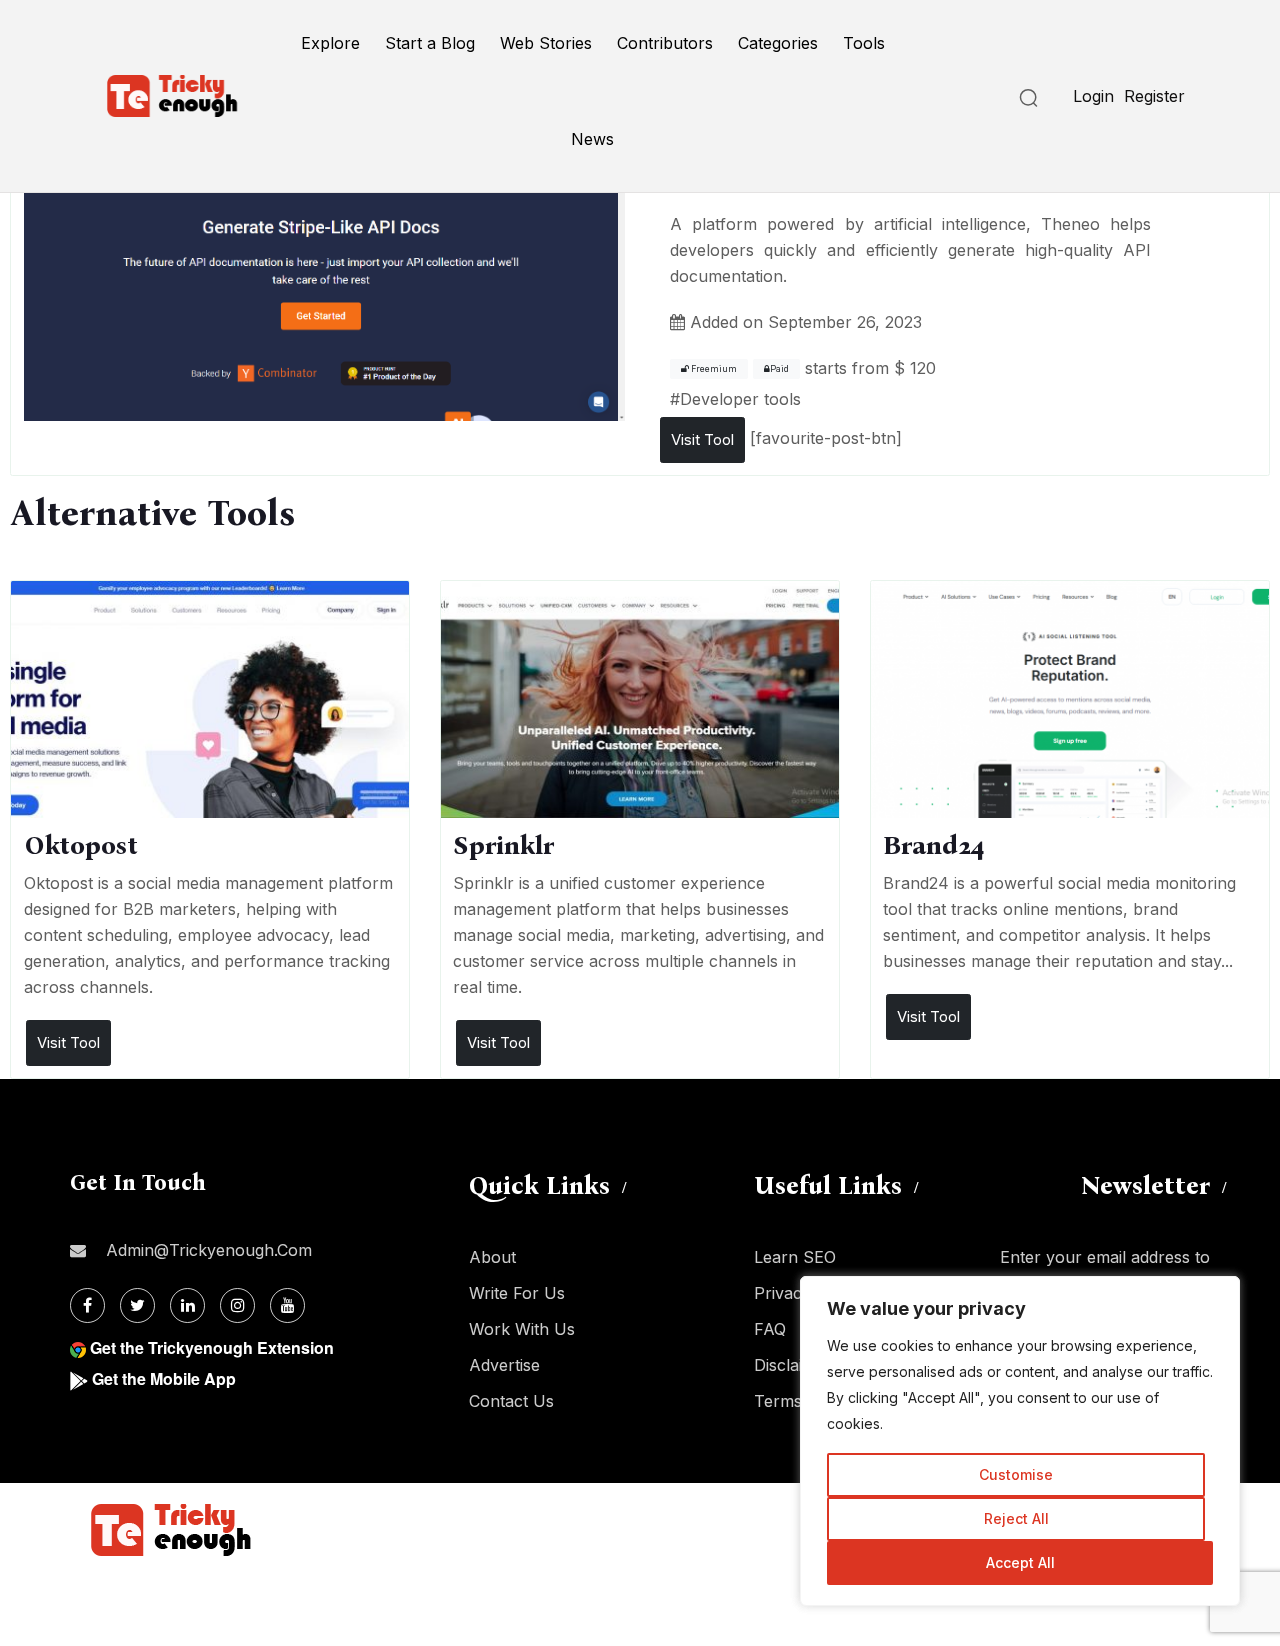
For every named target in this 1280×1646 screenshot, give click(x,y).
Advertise (504, 1365)
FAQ (770, 1329)
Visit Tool (702, 439)
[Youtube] (287, 1305)
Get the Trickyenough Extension (212, 1347)
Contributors (665, 43)
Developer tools (740, 399)
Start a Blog (430, 43)
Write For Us (517, 1293)
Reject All (1016, 1518)
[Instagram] (237, 1305)
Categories (778, 43)
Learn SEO (795, 1257)
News (592, 139)
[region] (1020, 1441)
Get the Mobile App (164, 1378)
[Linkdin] (187, 1305)
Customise (1016, 1474)
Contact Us (511, 1401)
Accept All (1020, 1562)
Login (1093, 96)
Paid (779, 369)
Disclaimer (793, 1365)
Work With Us (522, 1329)
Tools (864, 43)
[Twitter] (137, 1305)
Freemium (713, 369)
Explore (330, 43)
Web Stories (546, 43)
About (492, 1257)
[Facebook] (87, 1305)
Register (1154, 96)
